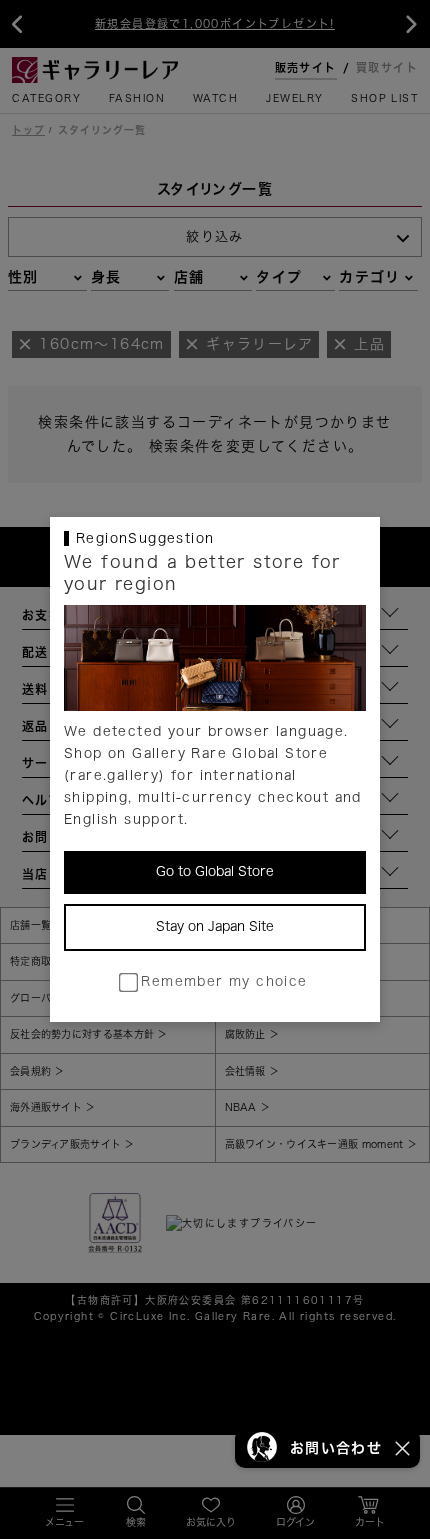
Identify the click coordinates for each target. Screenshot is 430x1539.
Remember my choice (224, 981)
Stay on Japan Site (215, 926)
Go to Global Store (215, 871)
